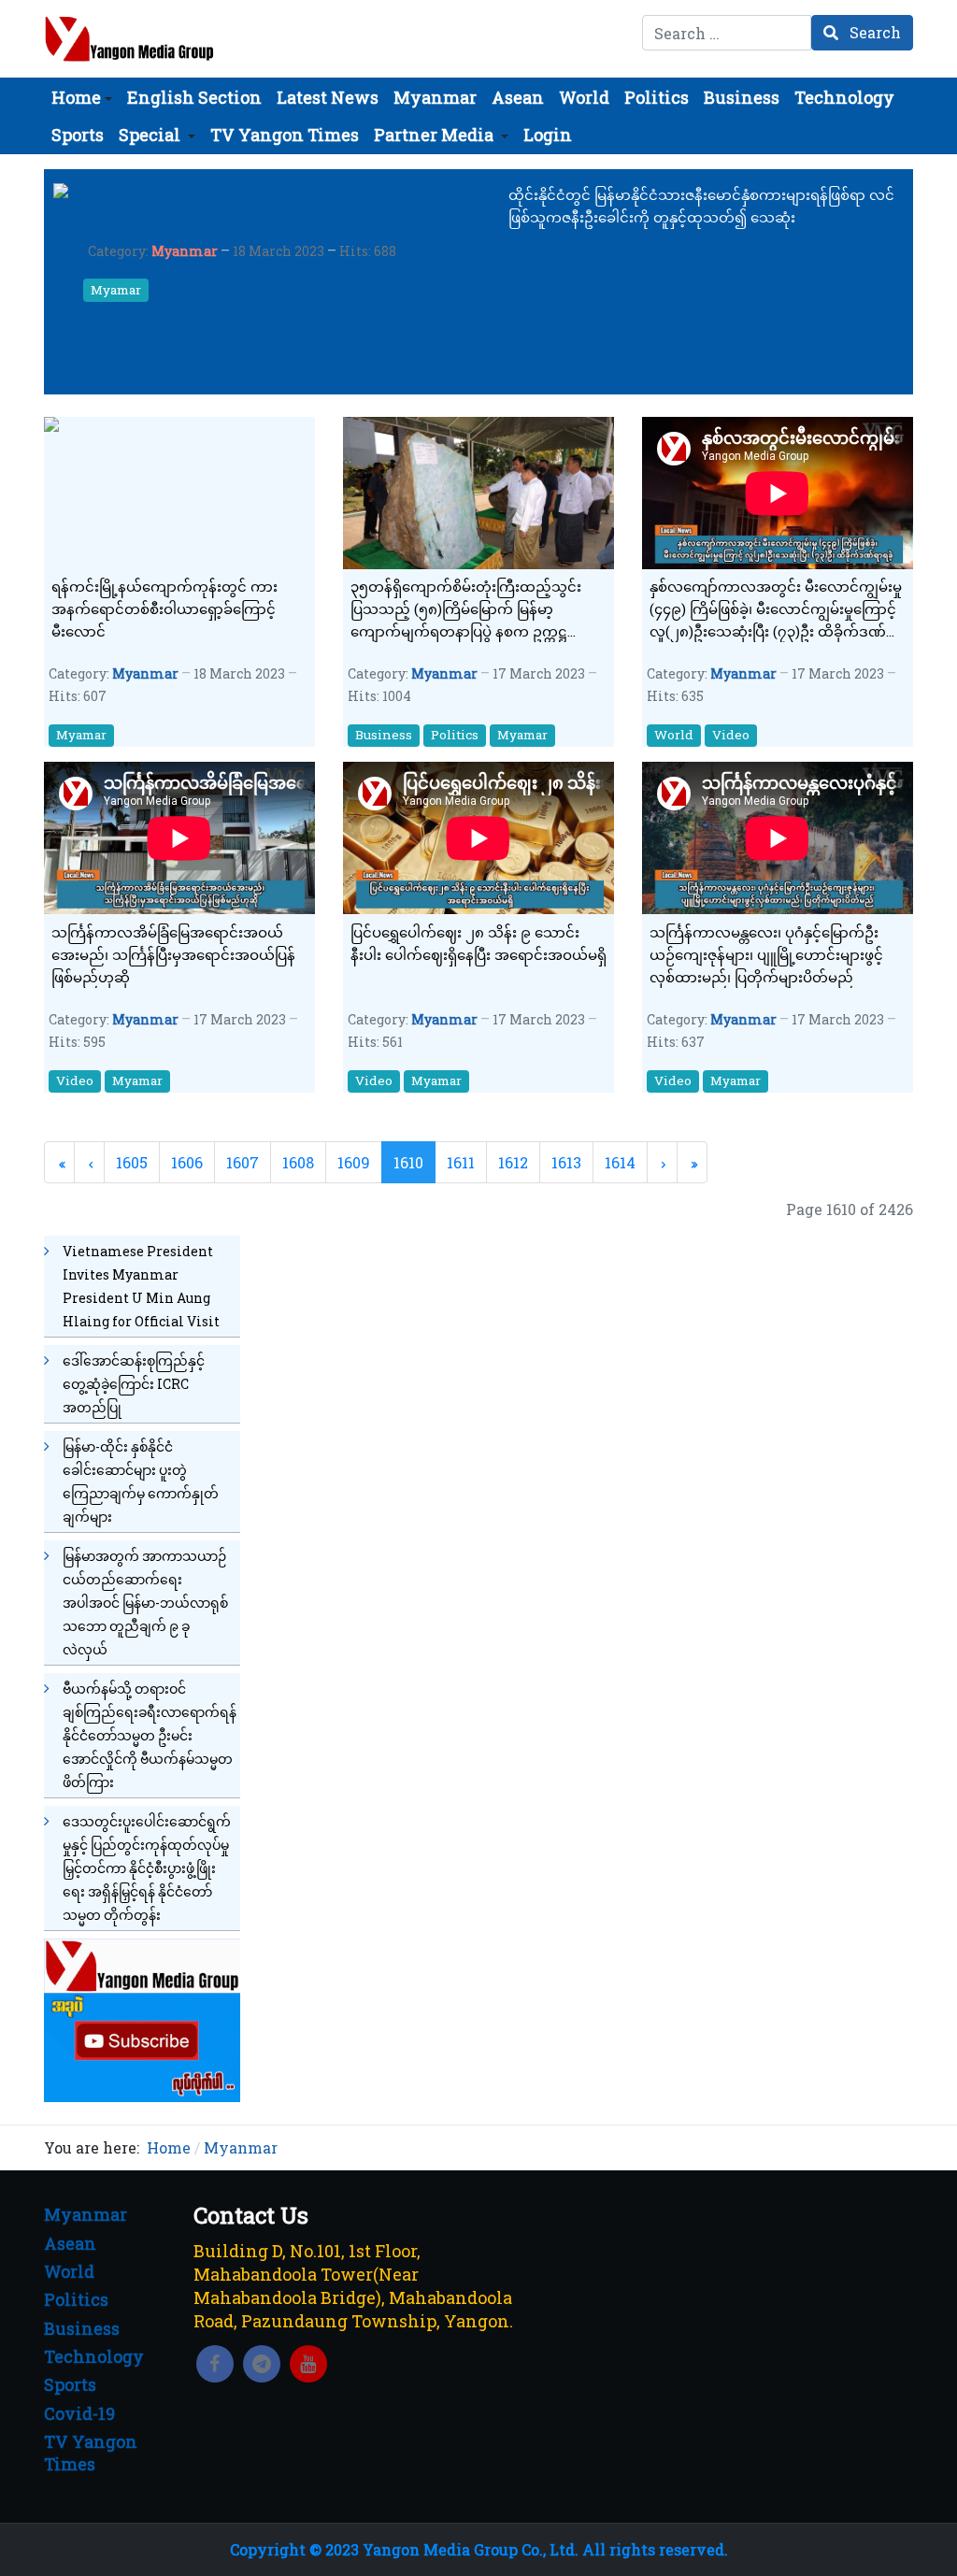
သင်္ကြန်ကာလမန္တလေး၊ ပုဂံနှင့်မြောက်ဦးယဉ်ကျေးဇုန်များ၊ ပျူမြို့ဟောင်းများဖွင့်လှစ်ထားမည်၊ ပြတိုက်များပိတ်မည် (766, 954)
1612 (513, 1162)
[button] (82, 97)
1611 (461, 1162)
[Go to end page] (692, 1162)
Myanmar (185, 251)
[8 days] (142, 2018)
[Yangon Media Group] (129, 39)
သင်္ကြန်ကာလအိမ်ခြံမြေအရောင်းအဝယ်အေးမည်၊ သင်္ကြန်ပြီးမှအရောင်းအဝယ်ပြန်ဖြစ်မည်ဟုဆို (173, 954)
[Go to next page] (662, 1162)
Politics (455, 735)
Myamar (116, 290)
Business (384, 735)
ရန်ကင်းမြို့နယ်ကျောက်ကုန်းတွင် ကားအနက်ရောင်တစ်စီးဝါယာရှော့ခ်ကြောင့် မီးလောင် (164, 608)
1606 (187, 1162)
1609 (354, 1162)
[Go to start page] (59, 1162)
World (674, 735)
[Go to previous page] (89, 1162)
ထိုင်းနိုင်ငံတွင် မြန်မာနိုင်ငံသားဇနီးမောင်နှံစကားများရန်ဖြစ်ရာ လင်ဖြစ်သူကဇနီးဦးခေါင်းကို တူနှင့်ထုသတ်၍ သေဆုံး (701, 206)
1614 (620, 1162)
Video (731, 735)
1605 (132, 1162)
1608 (298, 1162)
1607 (243, 1162)
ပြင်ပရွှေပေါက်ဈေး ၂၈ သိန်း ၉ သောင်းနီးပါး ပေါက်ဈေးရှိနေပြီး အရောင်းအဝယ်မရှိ (478, 943)
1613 (566, 1162)
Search (873, 32)
